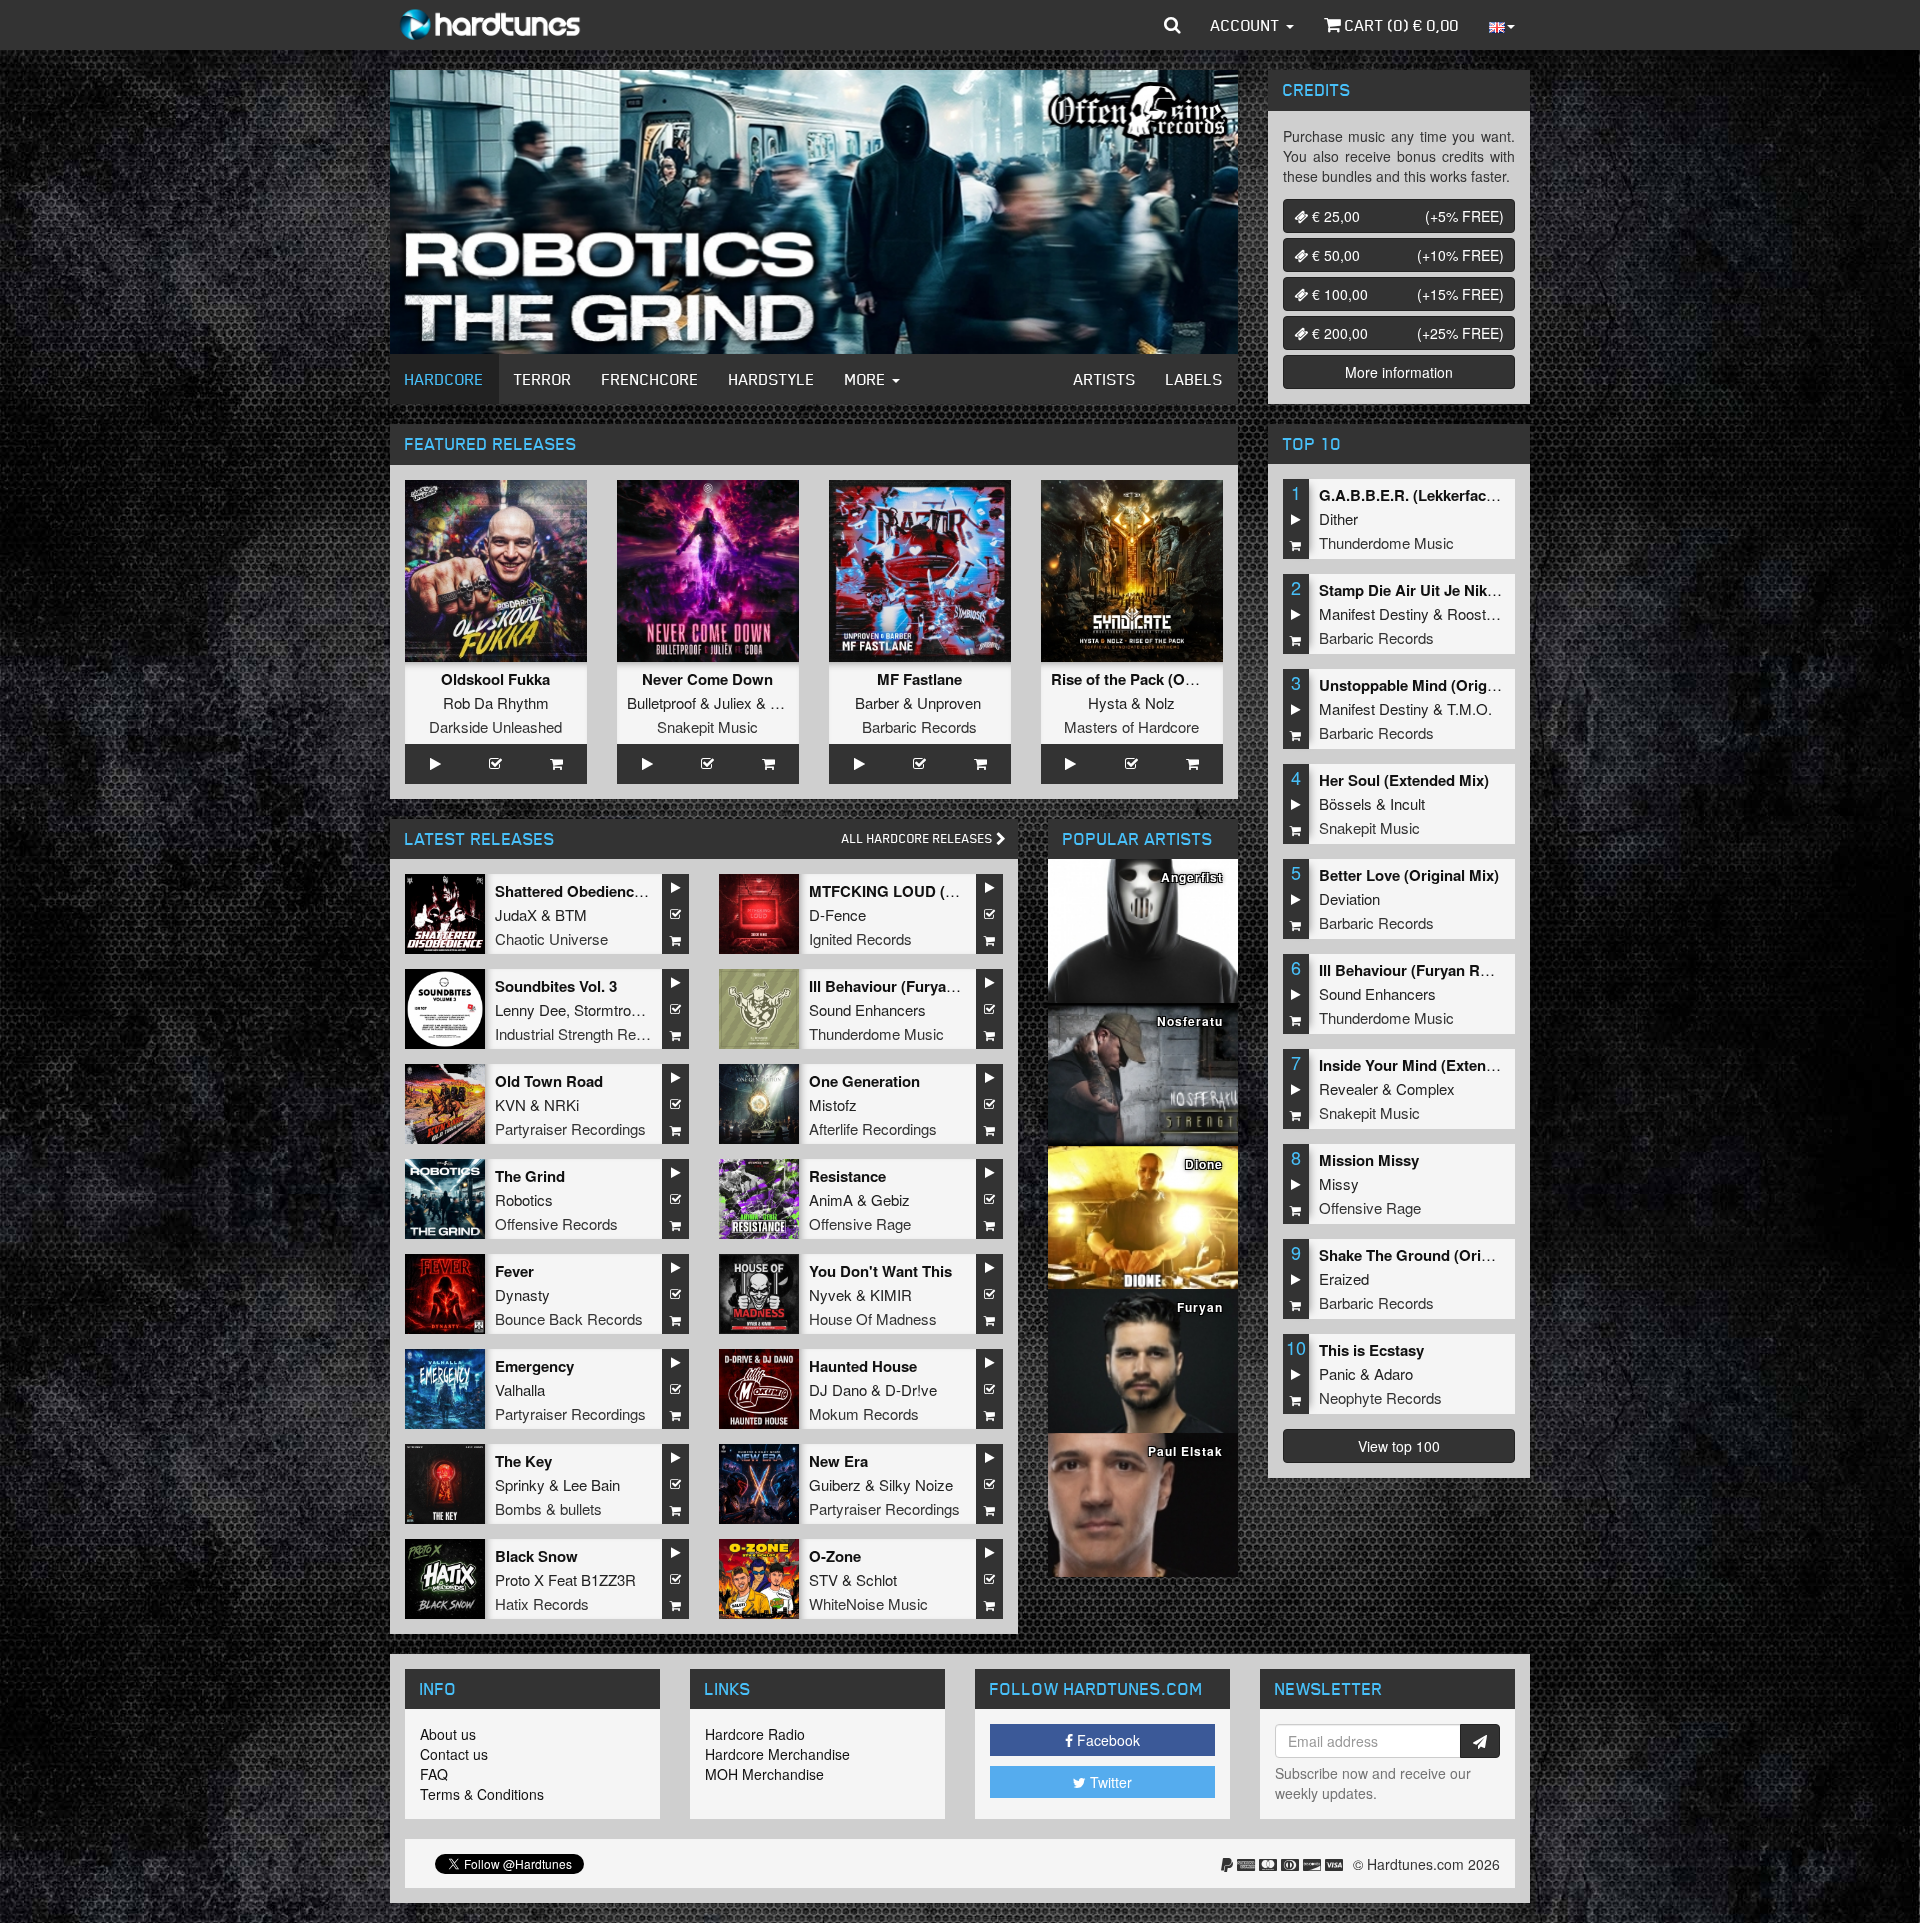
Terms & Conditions (482, 1794)
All (919, 838)
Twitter (1109, 1782)
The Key (523, 1461)
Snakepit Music (707, 726)
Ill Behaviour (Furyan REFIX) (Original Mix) (1468, 970)
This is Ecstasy (1371, 1350)
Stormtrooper (616, 1009)
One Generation (864, 1081)
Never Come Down (707, 679)
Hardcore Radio (755, 1734)
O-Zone (835, 1556)
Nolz (1160, 702)
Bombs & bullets (548, 1508)
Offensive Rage (860, 1223)
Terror (543, 379)
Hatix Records (542, 1603)
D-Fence (837, 914)
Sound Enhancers (867, 1009)
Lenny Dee (530, 1009)
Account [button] (1247, 25)
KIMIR (891, 1294)
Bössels (1345, 803)
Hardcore (444, 379)
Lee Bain (591, 1484)
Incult (1407, 803)
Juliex (733, 702)
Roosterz (1477, 613)
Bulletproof (661, 702)
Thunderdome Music (876, 1033)
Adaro (1393, 1373)
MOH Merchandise (764, 1774)
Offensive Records (556, 1223)
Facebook (1106, 1740)
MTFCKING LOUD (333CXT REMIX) (932, 891)
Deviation (1349, 898)
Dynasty (522, 1294)
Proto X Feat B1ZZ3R (565, 1579)
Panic (1337, 1373)
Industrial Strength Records (584, 1033)
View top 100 (1399, 1446)
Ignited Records (860, 938)
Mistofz (833, 1104)
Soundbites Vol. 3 (556, 986)
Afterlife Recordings (873, 1128)
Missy (1339, 1183)
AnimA (831, 1199)
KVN (510, 1104)
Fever (514, 1271)
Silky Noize (916, 1484)
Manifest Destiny (1374, 613)
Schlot (876, 1579)
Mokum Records (864, 1413)
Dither (1338, 518)
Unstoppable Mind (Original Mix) (1432, 685)
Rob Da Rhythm (496, 702)
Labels (1194, 379)
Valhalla (520, 1389)
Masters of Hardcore (1131, 726)
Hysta (1107, 702)
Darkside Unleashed (495, 726)
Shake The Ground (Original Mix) (1434, 1255)
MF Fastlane (919, 679)
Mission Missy (1369, 1160)
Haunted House (863, 1366)
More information (1399, 372)
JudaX (516, 914)
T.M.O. (1469, 708)
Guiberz (835, 1484)
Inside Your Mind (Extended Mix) (1432, 1065)
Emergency (534, 1366)
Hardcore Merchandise (777, 1754)
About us (448, 1734)
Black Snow (536, 1556)
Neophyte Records (1380, 1397)
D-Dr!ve (911, 1389)
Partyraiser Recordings (570, 1128)
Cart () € (1400, 25)
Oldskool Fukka (495, 679)
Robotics (524, 1199)
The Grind (530, 1176)
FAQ (434, 1774)
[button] (1172, 25)
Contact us (454, 1754)
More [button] (867, 379)
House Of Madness (873, 1318)
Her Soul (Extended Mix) (1404, 780)
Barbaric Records (919, 726)
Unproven (949, 702)
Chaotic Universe (551, 938)
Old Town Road (549, 1081)
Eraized (1344, 1278)
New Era (838, 1461)
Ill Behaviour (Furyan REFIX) (908, 986)
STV (823, 1579)
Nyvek (830, 1294)
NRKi (561, 1104)
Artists (1105, 379)
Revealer (1348, 1088)
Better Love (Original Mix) (1409, 875)
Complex (1425, 1088)
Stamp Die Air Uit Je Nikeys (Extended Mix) (1469, 590)
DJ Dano (838, 1389)
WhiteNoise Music (868, 1603)
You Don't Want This (880, 1271)
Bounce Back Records (569, 1318)
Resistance (847, 1176)
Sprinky (520, 1484)
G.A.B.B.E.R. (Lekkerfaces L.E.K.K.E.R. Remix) (1482, 495)
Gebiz (890, 1199)
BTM (571, 914)
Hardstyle (772, 379)
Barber (877, 702)
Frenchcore (650, 379)
